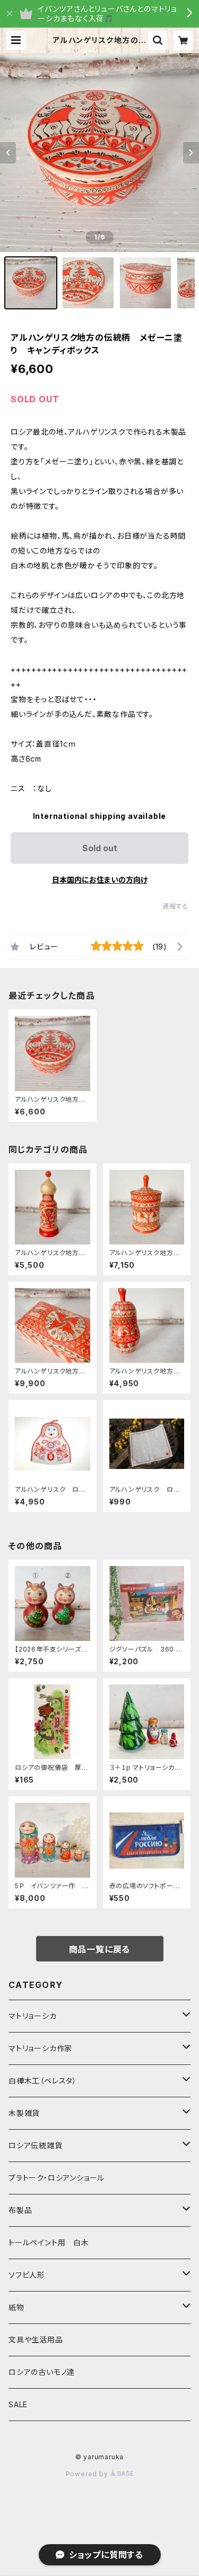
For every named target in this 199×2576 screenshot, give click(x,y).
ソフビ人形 (27, 2275)
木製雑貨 (24, 2113)
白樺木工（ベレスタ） (43, 2081)
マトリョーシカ (33, 2016)
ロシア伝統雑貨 (36, 2145)
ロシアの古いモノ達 (42, 2372)
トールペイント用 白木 (49, 2242)
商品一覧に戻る (100, 1949)
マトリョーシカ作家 (40, 2048)
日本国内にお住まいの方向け (100, 880)
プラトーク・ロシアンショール (57, 2178)
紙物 (16, 2307)
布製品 (20, 2210)
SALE (18, 2404)
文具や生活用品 (36, 2340)
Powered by (88, 2474)
